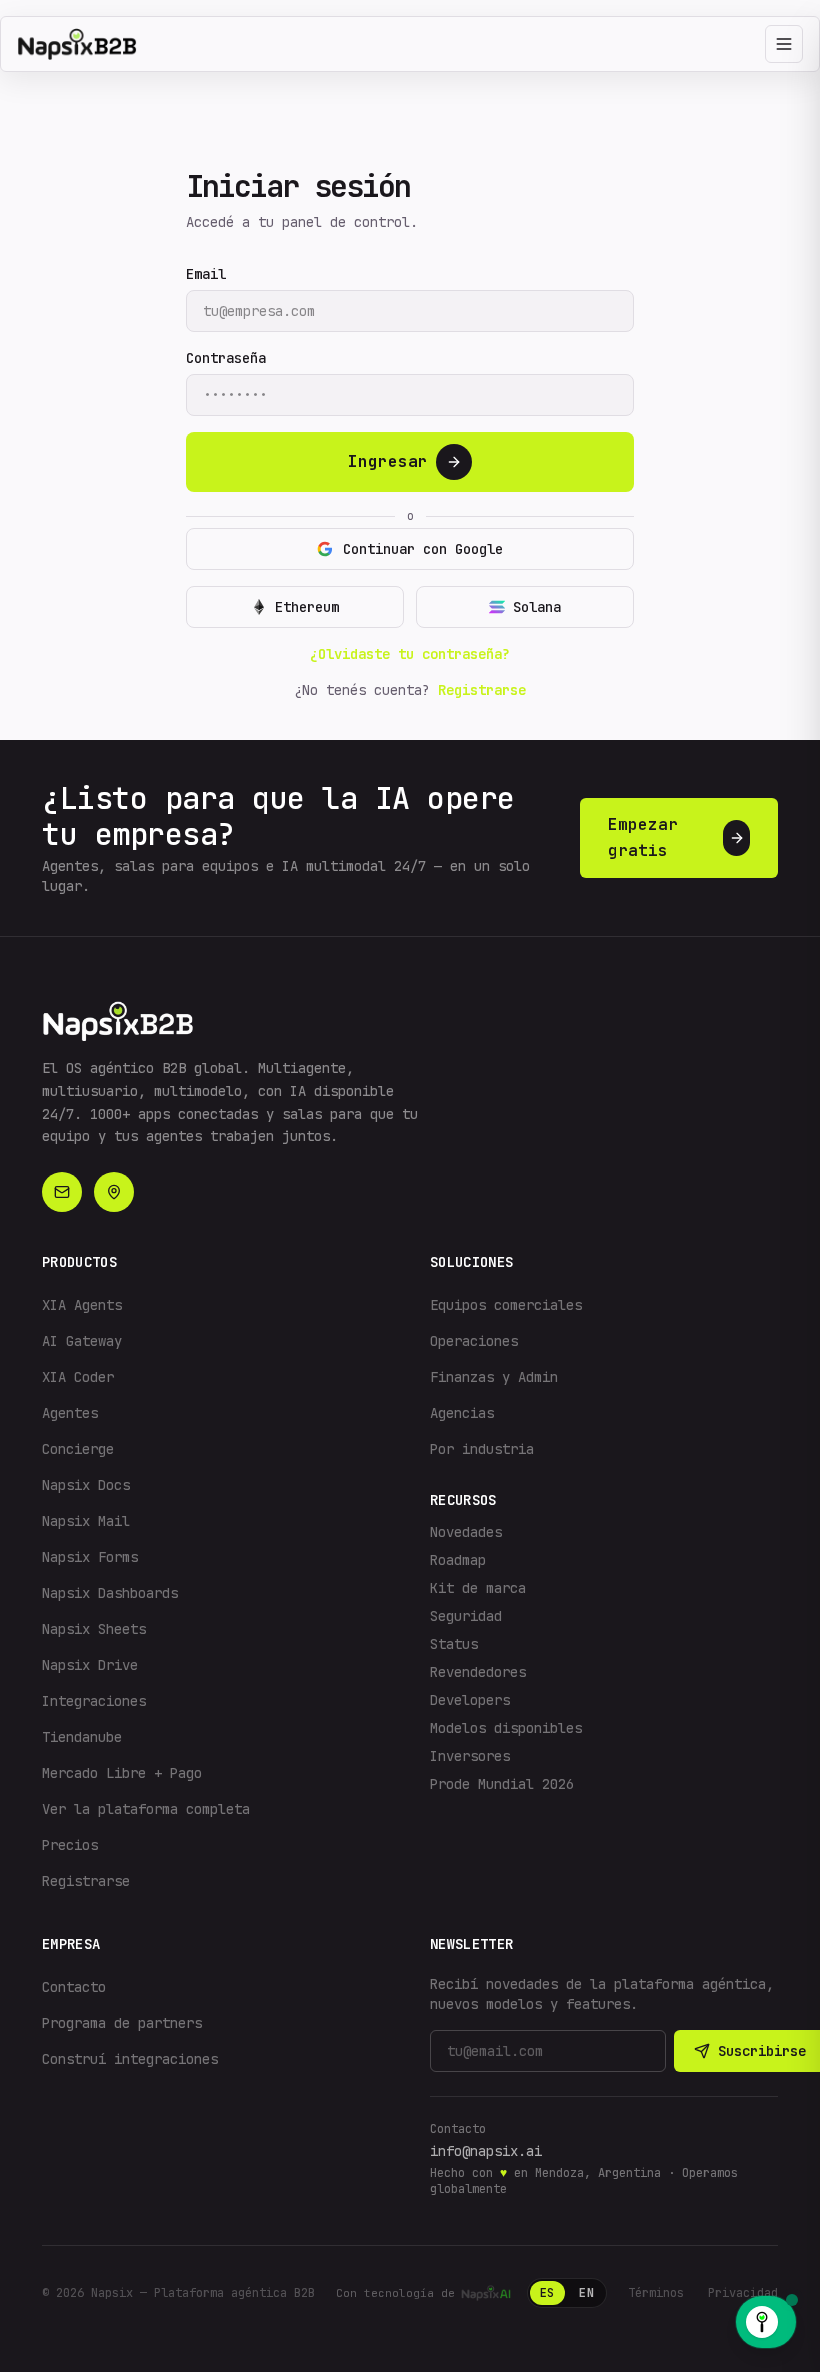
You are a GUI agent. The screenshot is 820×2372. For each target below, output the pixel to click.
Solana (537, 607)
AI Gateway (82, 1341)
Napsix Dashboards (110, 1593)
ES (547, 2293)
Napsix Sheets (94, 1629)
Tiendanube (82, 1737)
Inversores (470, 1756)
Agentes (70, 1413)
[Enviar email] (62, 1192)
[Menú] (784, 44)
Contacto (74, 1987)
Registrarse (482, 690)
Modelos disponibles (506, 1728)
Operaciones (474, 1341)
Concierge (78, 1449)
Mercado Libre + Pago (122, 1773)
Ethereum (307, 607)
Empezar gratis (643, 837)
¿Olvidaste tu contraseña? (410, 654)
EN (586, 2293)
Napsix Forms (90, 1557)
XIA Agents (82, 1305)
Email (206, 274)
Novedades (466, 1532)
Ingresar (388, 461)
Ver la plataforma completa (146, 1809)
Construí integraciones (130, 2059)
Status (454, 1644)
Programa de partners (122, 2023)
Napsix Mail (86, 1521)
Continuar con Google (423, 549)
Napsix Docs (86, 1485)
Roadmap (458, 1560)
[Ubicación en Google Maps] (114, 1192)
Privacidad (743, 2293)
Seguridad (466, 1616)
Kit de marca (478, 1588)
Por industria (482, 1449)
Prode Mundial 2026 (502, 1784)
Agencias (462, 1413)
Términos (656, 2293)
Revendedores (478, 1672)
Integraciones (94, 1701)
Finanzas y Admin (494, 1377)
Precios (70, 1845)
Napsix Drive (90, 1665)
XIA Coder (78, 1377)
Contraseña (226, 358)
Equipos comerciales (506, 1305)
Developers (470, 1700)
